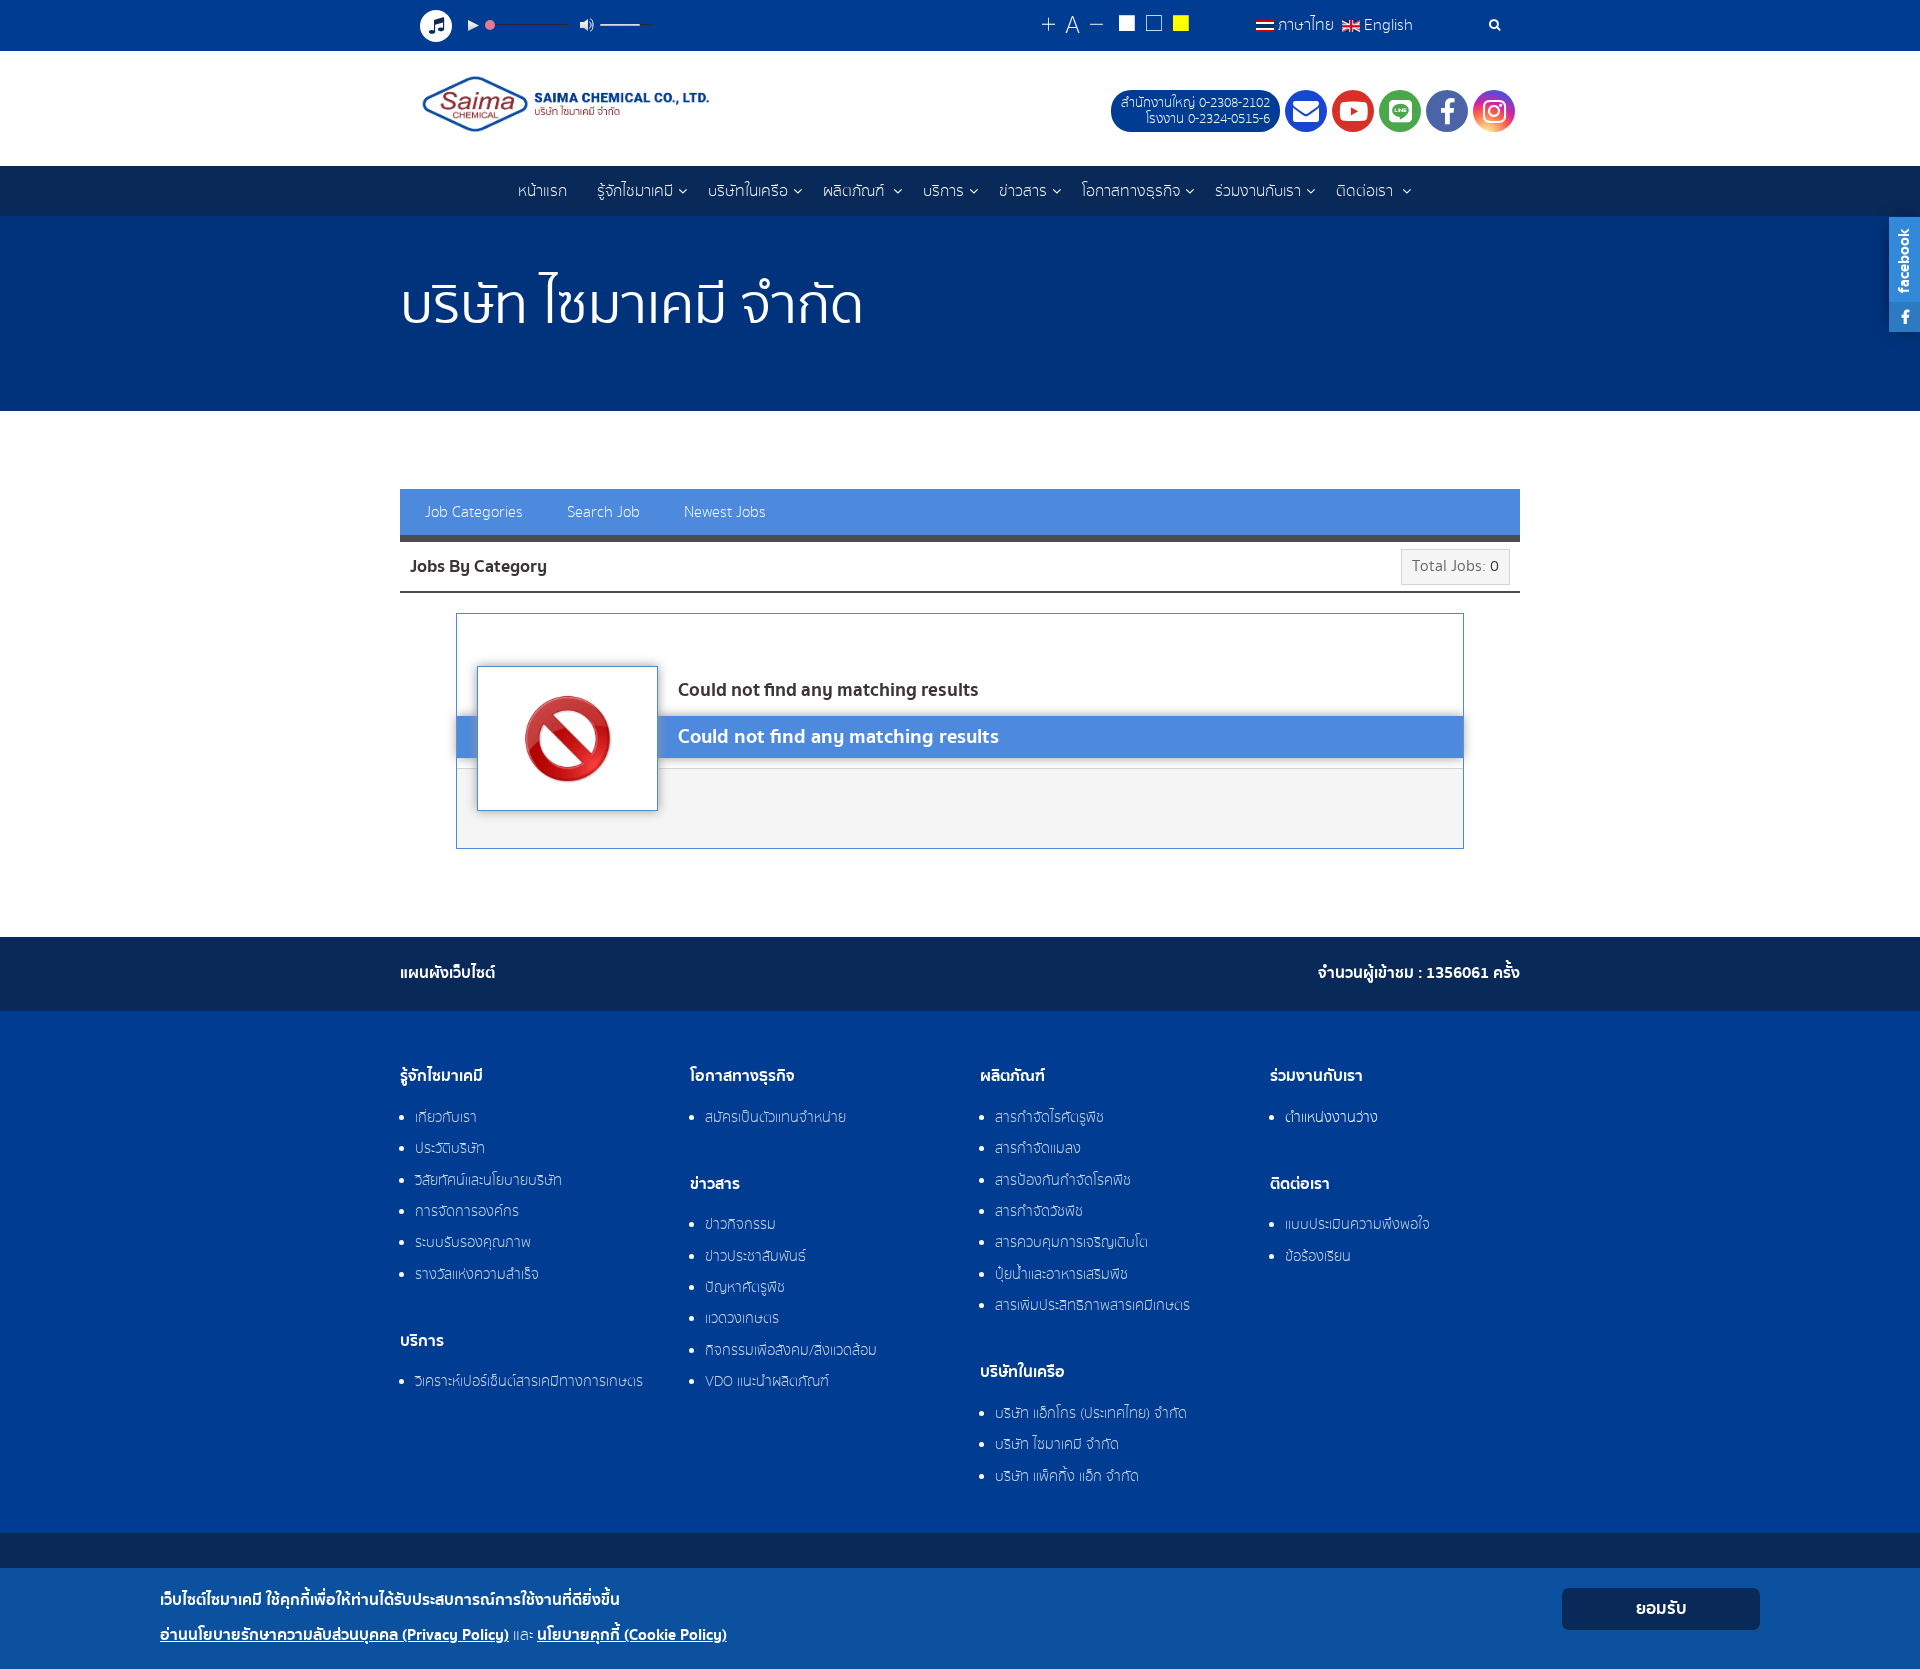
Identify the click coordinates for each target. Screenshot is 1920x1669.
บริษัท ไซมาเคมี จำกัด (1057, 1445)
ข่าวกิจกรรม (740, 1225)
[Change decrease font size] (1096, 25)
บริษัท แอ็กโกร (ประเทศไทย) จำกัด (1091, 1414)
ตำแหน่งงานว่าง (1331, 1118)
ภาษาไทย (1306, 25)
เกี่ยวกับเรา (446, 1118)
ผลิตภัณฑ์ (855, 191)
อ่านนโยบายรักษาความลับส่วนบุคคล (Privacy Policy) (334, 1635)
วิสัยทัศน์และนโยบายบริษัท (488, 1181)
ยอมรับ (1661, 1608)
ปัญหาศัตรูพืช (745, 1288)
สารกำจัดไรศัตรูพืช (1049, 1118)
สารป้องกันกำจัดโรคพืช (1063, 1181)
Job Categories (474, 512)
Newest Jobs (725, 512)
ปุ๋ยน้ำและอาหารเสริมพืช (1061, 1275)
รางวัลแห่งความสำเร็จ (477, 1275)
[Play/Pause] (473, 25)
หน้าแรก (542, 191)
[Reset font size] (1072, 26)
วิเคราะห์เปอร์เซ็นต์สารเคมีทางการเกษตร (529, 1382)
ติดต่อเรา (1366, 191)
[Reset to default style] (1153, 26)
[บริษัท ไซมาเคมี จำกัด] (568, 104)
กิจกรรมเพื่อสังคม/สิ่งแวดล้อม (791, 1351)
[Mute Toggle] (587, 25)
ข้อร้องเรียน (1318, 1257)
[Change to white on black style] (1126, 26)
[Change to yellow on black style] (1180, 26)
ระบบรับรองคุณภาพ (473, 1243)
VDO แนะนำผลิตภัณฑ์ (767, 1382)
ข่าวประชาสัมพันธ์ (755, 1257)
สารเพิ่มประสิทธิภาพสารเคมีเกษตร (1092, 1306)
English (1386, 25)
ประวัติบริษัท (450, 1149)
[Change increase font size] (1048, 25)
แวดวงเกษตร (742, 1319)
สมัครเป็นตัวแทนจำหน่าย (775, 1118)
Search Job (603, 512)
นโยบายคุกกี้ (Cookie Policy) (632, 1635)
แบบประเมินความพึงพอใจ (1357, 1225)
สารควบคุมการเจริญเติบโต (1071, 1243)
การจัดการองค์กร (467, 1212)
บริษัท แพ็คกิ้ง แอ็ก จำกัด (1067, 1477)
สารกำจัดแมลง (1038, 1149)
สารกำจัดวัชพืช (1039, 1212)
